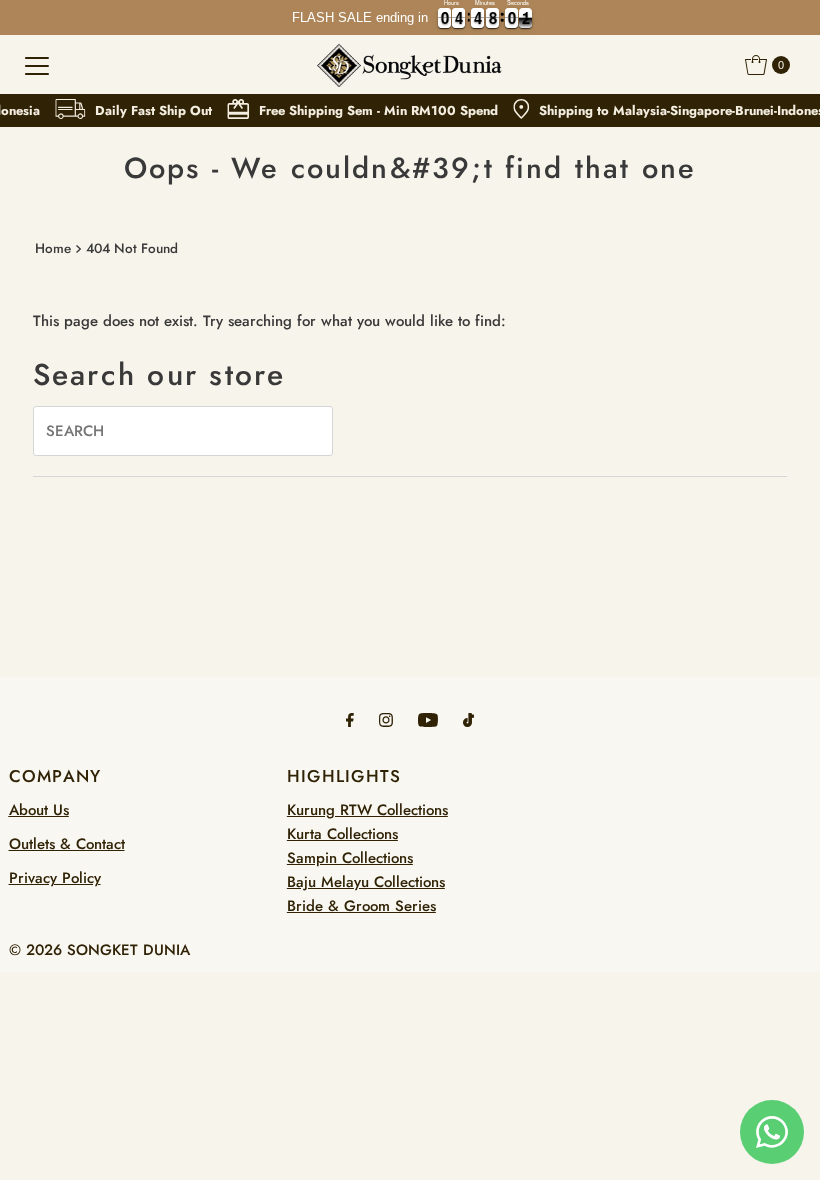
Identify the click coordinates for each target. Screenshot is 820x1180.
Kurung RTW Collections (367, 810)
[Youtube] (428, 719)
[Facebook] (350, 719)
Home (53, 248)
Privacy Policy (55, 878)
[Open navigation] (37, 65)
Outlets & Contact (67, 844)
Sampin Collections (350, 858)
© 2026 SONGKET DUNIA (99, 950)
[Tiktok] (468, 719)
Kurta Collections (342, 834)
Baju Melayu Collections (366, 882)
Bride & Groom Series (361, 906)
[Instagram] (386, 719)
